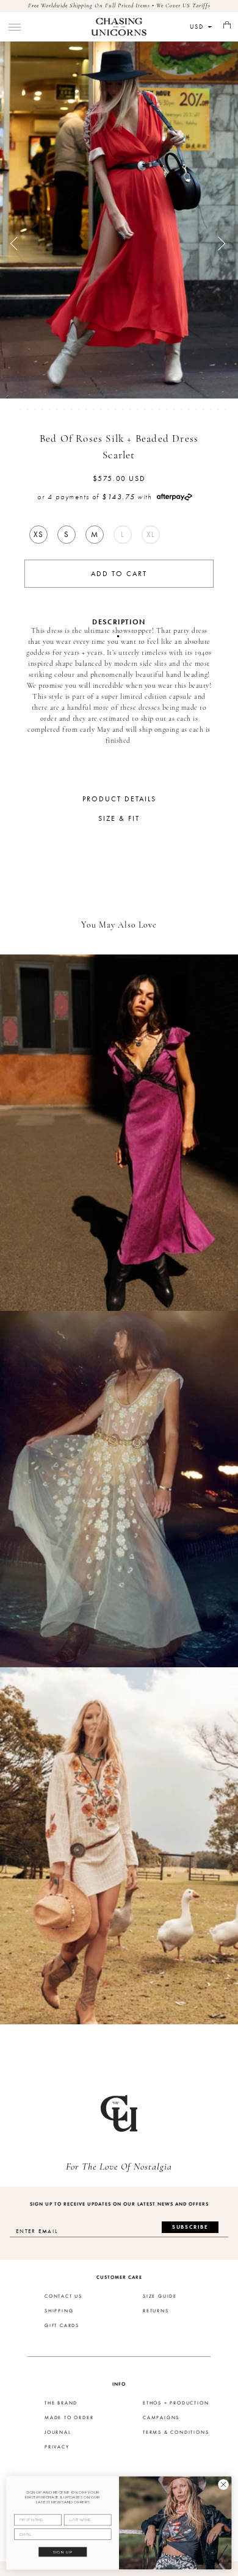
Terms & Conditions (176, 2433)
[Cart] (227, 26)
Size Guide (160, 2296)
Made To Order (69, 2418)
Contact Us (63, 2296)
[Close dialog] (223, 2484)
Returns (156, 2311)
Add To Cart (119, 574)
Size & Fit (119, 818)
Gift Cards (62, 2326)
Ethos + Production (176, 2403)
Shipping (59, 2311)
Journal (58, 2433)
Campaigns (161, 2418)
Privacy (57, 2447)
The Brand (61, 2403)
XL (151, 534)
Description (119, 622)
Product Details (119, 799)
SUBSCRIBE (190, 2227)
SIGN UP (63, 2552)
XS (38, 534)
